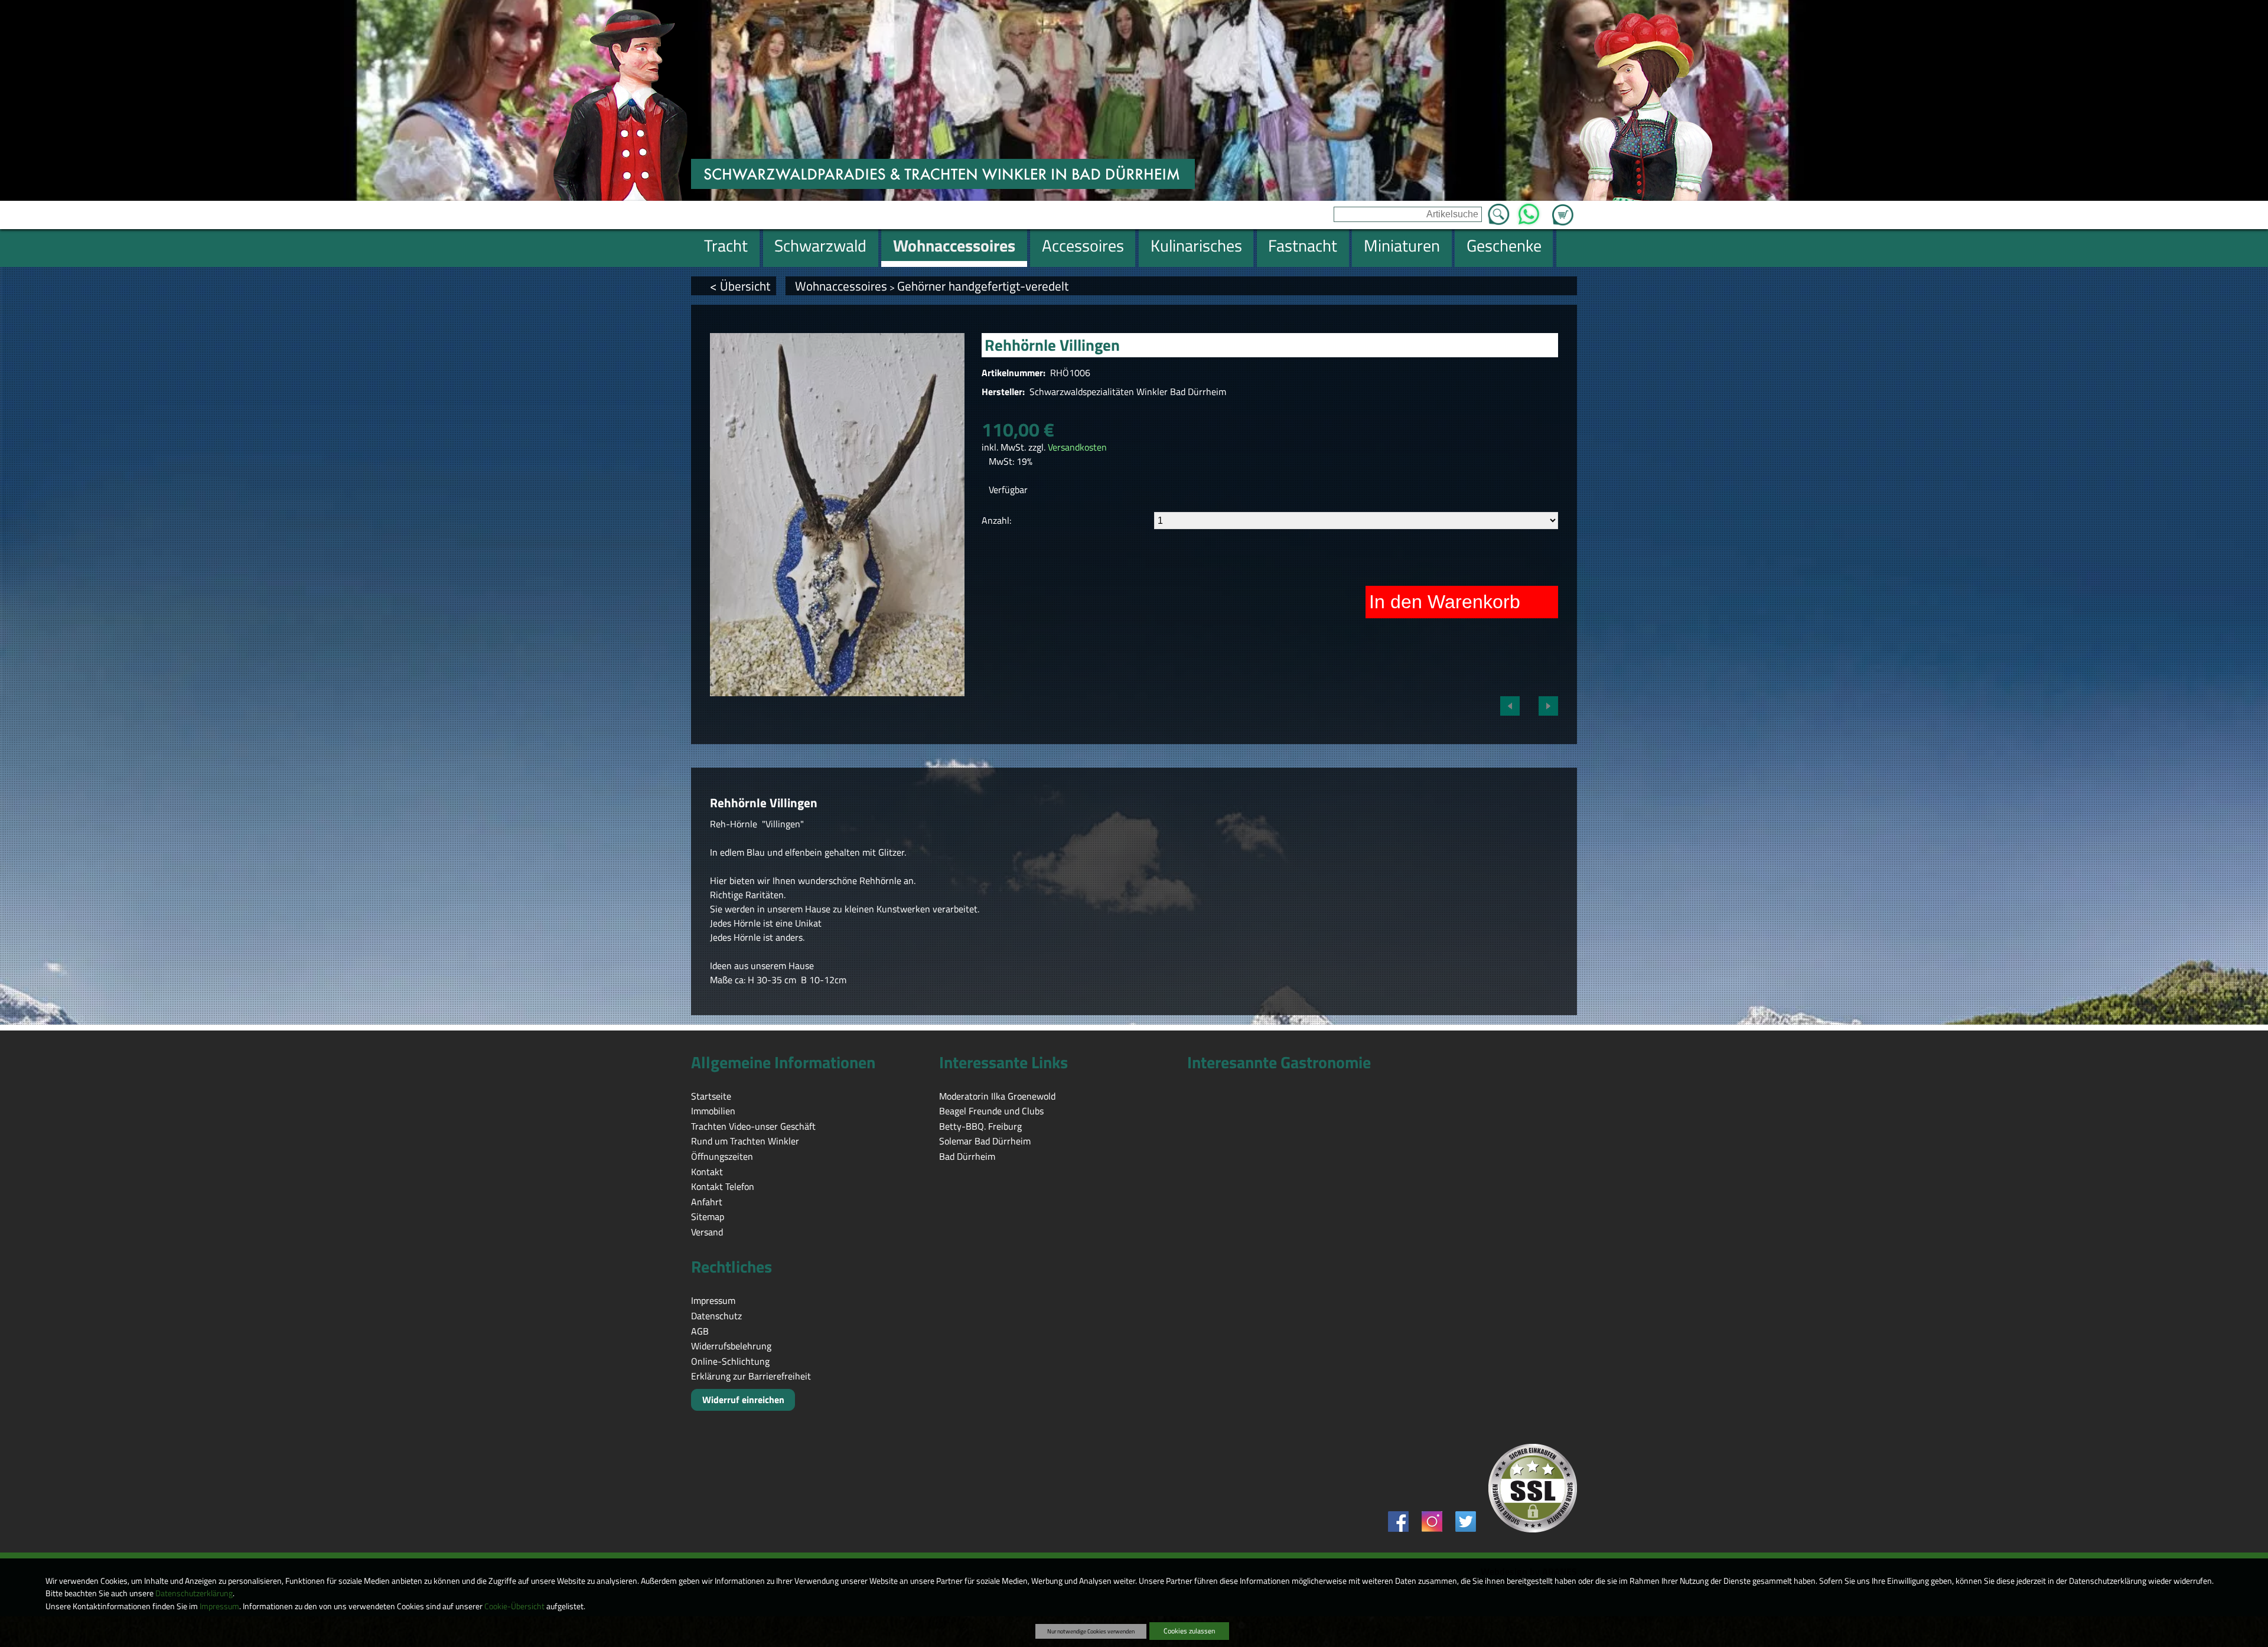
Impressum (219, 1606)
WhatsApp (1529, 211)
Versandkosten (1077, 447)
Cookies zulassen (1189, 1631)
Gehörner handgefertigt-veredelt (983, 286)
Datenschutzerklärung (194, 1593)
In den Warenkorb (1445, 602)
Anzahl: (996, 520)
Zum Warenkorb (1563, 208)
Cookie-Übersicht (514, 1606)
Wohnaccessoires (841, 286)
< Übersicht (740, 286)
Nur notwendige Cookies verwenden (1091, 1631)
